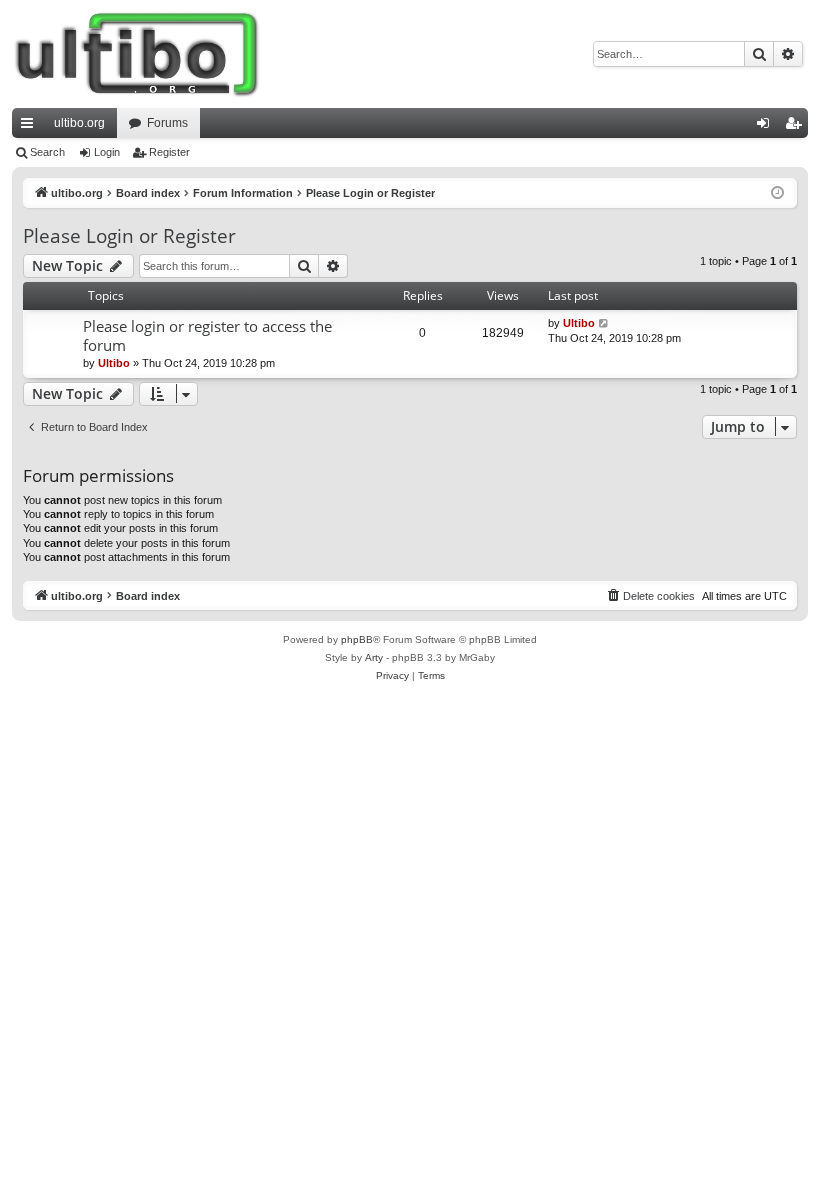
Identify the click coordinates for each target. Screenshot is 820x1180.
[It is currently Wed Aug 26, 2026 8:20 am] (777, 193)
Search (47, 152)
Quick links (31, 127)
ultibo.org (79, 123)
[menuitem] (650, 596)
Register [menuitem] (797, 127)
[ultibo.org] (137, 54)
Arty (374, 657)
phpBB (357, 639)
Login (107, 152)
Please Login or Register (129, 236)
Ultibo (114, 363)
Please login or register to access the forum (207, 335)
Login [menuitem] (767, 127)
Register (169, 152)
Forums (167, 123)
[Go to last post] (604, 323)
